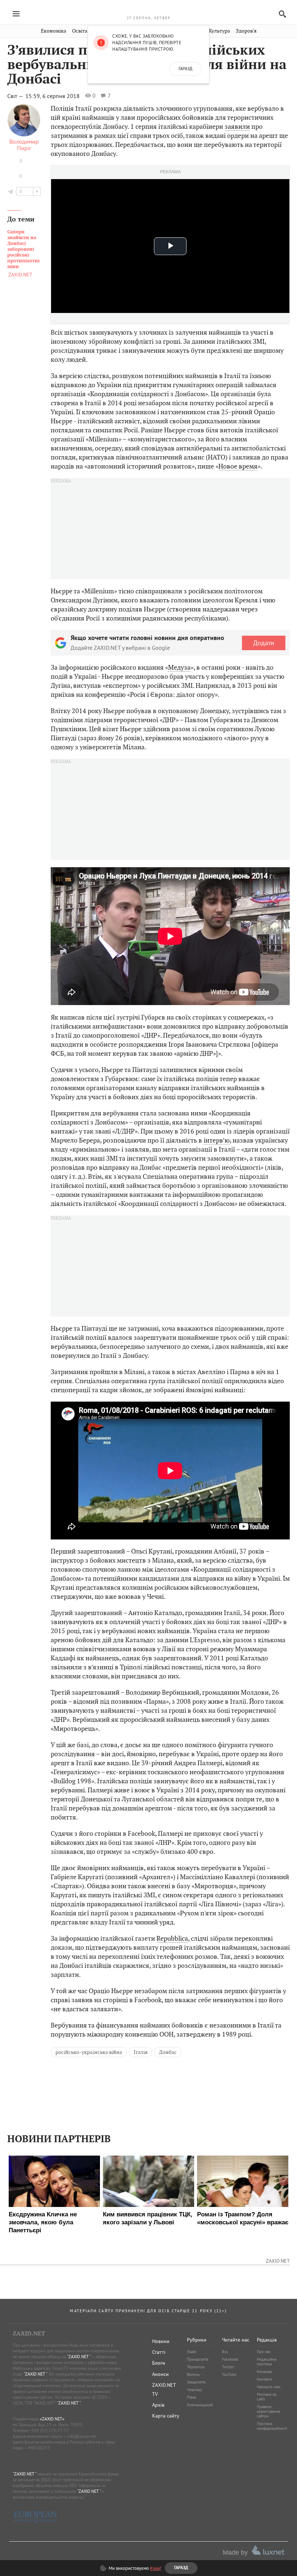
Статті (159, 2352)
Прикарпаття (198, 2359)
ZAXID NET (148, 9)
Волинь (193, 2374)
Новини (161, 2341)
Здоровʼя (246, 31)
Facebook (230, 2359)
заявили (237, 126)
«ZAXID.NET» (52, 2419)
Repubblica (172, 1938)
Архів (158, 2405)
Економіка (54, 31)
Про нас (264, 2352)
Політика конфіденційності (272, 2426)
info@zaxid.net (82, 2436)
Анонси (160, 2374)
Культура (219, 31)
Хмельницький (200, 2405)
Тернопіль (196, 2367)
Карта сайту (166, 2416)
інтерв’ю (217, 1140)
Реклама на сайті (267, 2397)
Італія (141, 2052)
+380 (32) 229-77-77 (49, 2430)
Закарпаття (196, 2382)
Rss (225, 2352)
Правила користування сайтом (268, 2411)
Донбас (168, 2052)
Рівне (192, 2397)
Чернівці (194, 2390)
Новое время (238, 466)
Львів (191, 2352)
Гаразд (185, 69)
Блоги (159, 2363)
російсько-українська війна (89, 2052)
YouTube (229, 2374)
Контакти (264, 2379)
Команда (264, 2372)
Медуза (179, 667)
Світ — (16, 96)
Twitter (228, 2367)
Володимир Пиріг (24, 145)
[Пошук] (281, 14)
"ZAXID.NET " (79, 2357)
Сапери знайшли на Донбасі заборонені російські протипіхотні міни (23, 249)
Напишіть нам (269, 2387)
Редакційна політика (267, 2362)
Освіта (80, 31)
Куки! (156, 2568)
